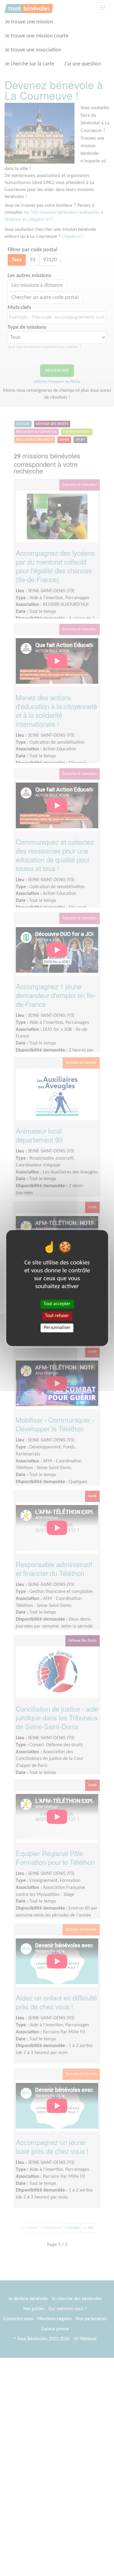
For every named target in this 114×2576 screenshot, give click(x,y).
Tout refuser (57, 1316)
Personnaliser (57, 1328)
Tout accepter (57, 1304)
